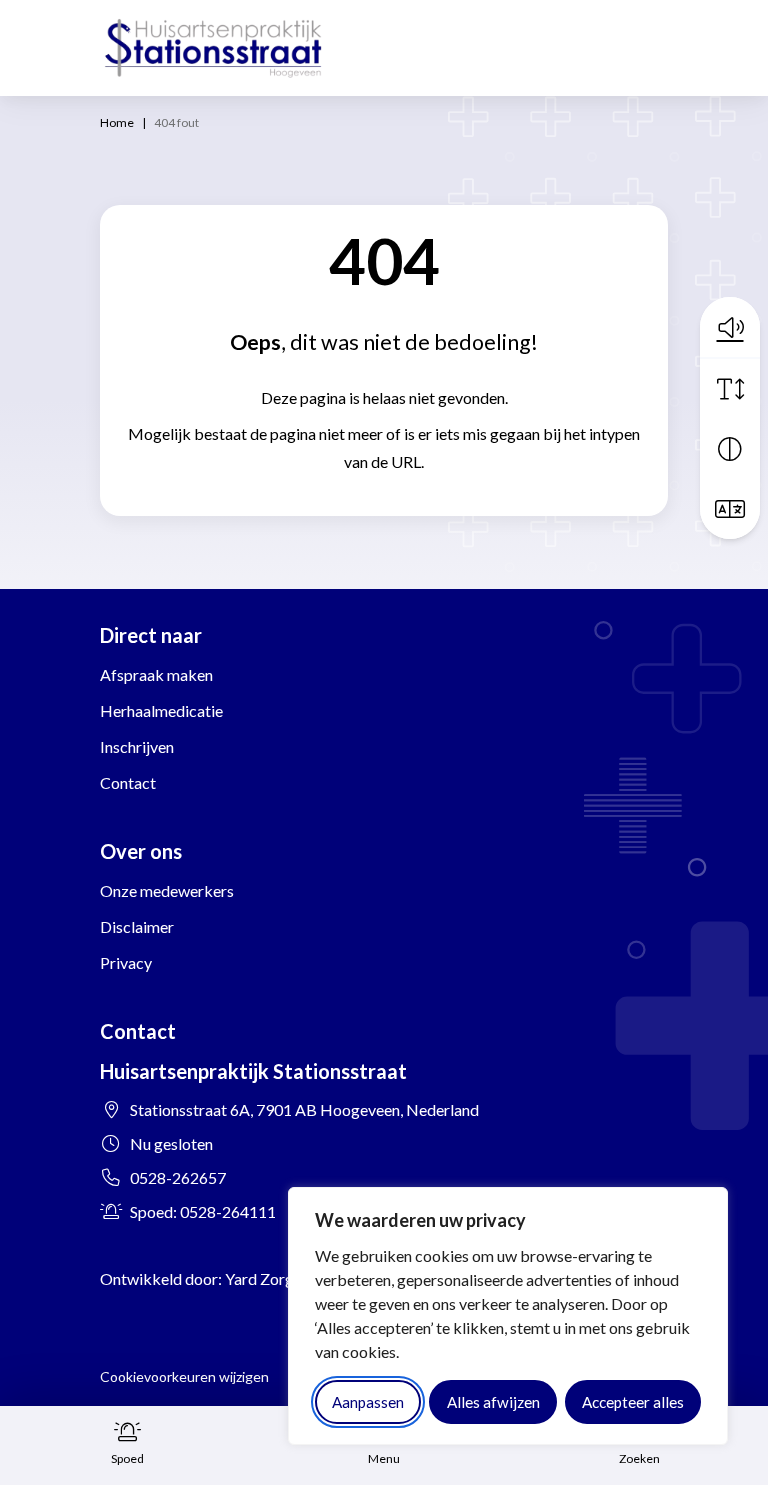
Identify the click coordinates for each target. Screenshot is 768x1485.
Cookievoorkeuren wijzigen (184, 1376)
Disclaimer (137, 926)
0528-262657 (178, 1177)
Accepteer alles (633, 1402)
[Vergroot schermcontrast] (730, 449)
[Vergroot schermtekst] (730, 389)
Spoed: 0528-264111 (203, 1211)
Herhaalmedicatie (161, 710)
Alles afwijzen (493, 1402)
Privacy (126, 962)
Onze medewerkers (167, 890)
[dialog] (508, 1316)
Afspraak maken (156, 674)
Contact (128, 782)
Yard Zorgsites (275, 1278)
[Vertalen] (730, 509)
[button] (730, 327)
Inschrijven (137, 746)
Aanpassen (368, 1402)
